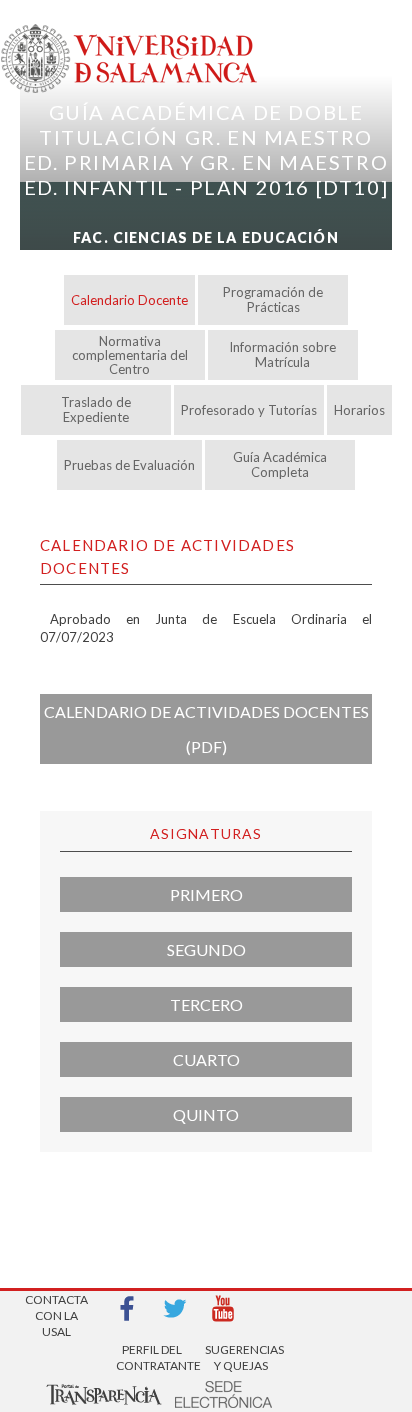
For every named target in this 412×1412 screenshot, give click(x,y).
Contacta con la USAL (56, 1309)
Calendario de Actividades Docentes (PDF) (206, 729)
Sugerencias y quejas (241, 1357)
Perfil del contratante (152, 1357)
